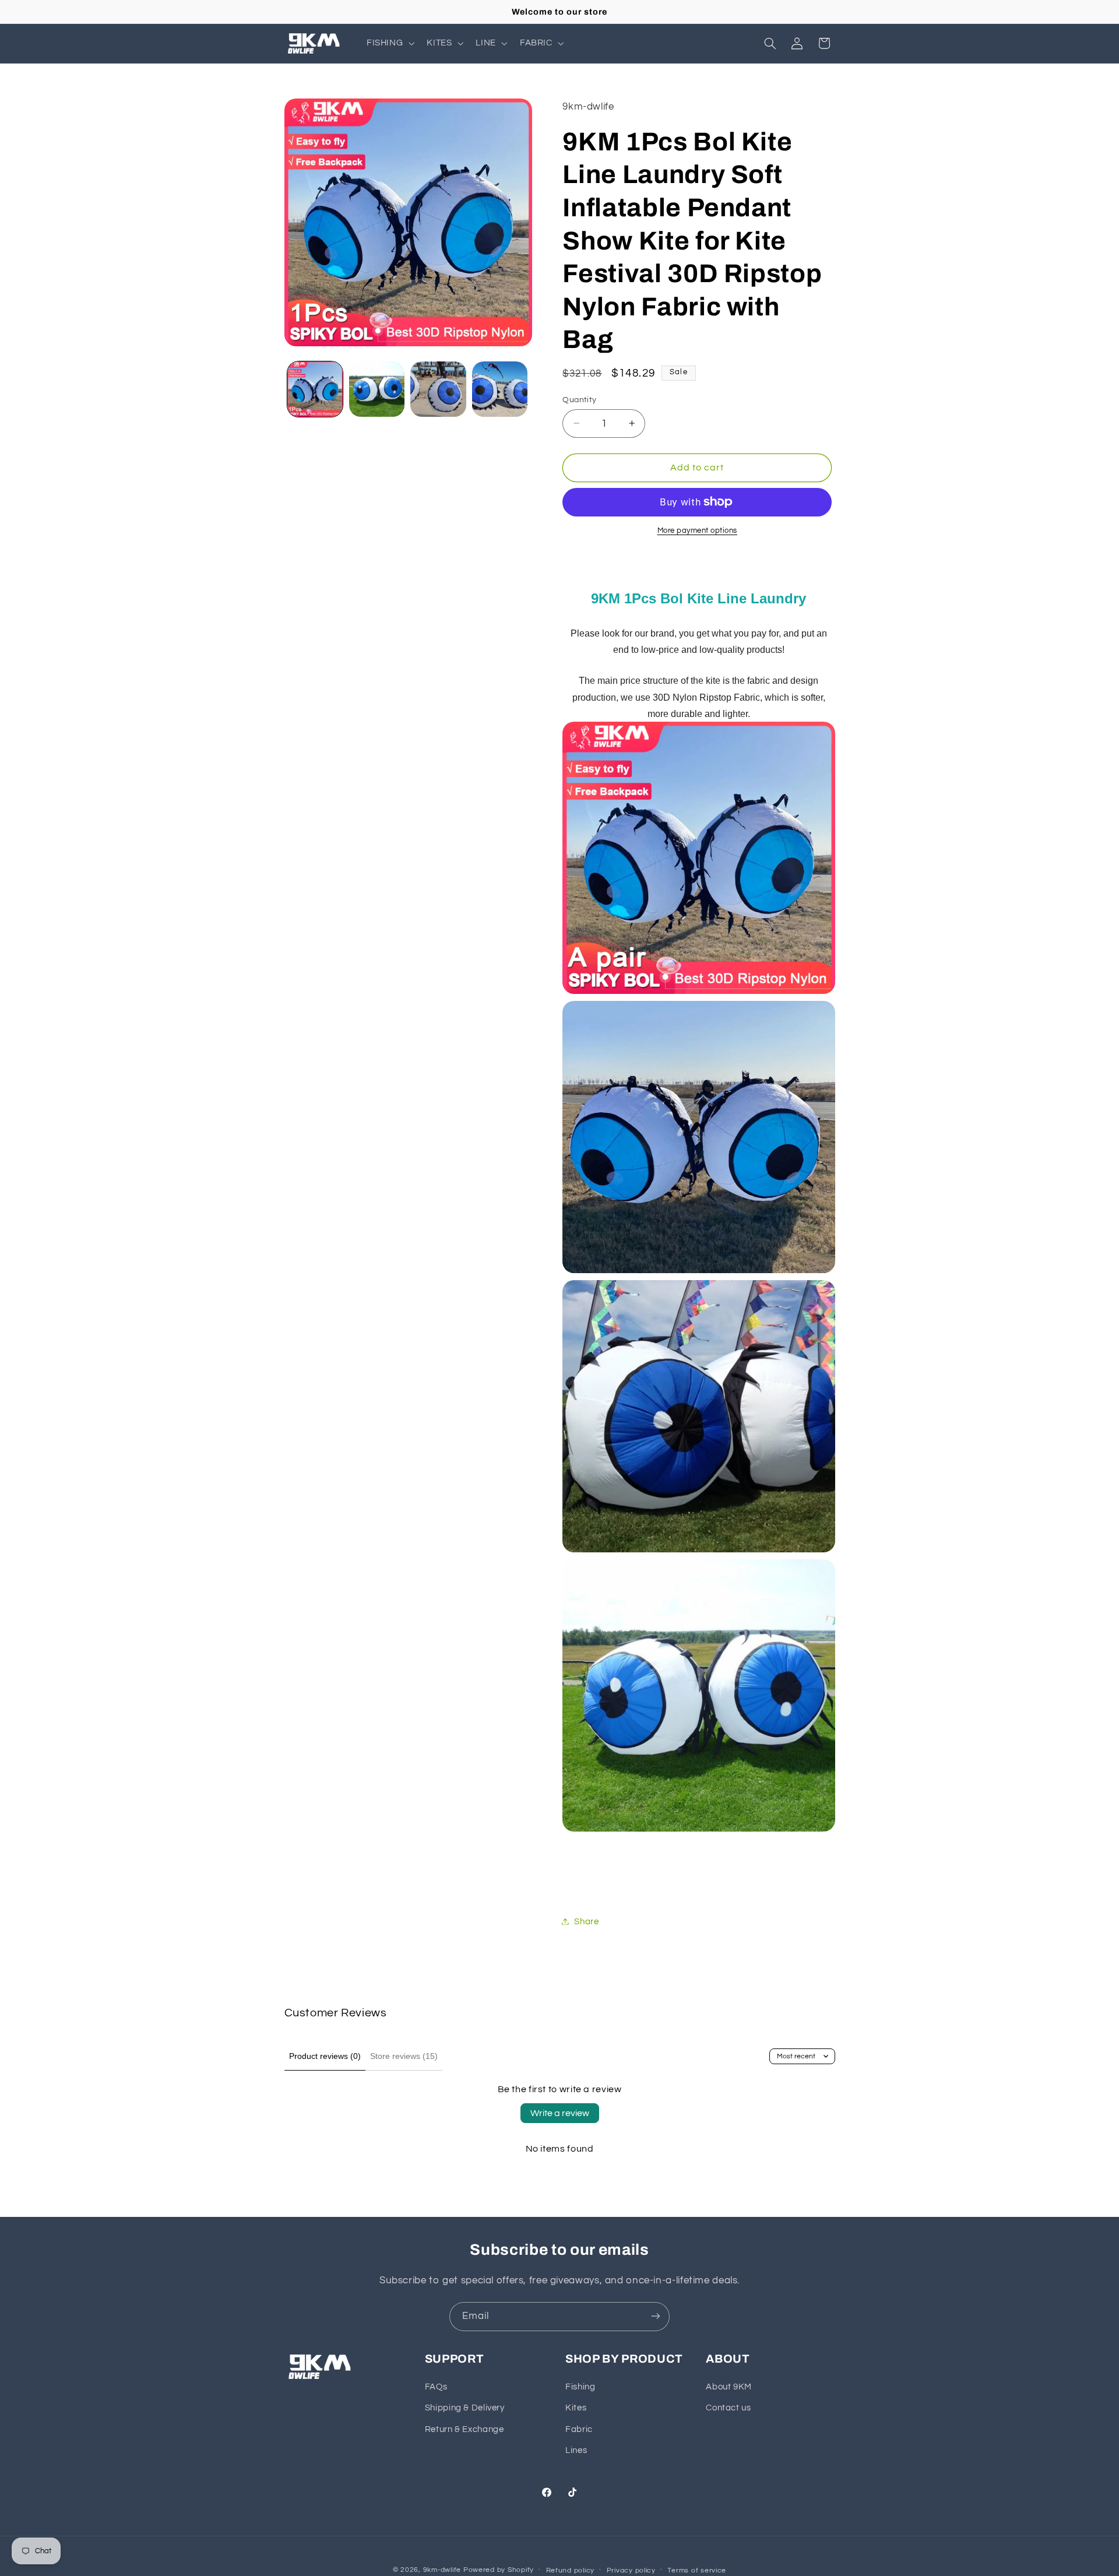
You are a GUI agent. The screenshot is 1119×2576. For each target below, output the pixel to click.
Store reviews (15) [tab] (404, 2056)
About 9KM (729, 2387)
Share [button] (586, 1921)
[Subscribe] (656, 2316)
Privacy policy (631, 2570)
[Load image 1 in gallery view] (315, 389)
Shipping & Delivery (465, 2408)
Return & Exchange (465, 2429)
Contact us (728, 2408)
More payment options (698, 531)
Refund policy (571, 2570)
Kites (576, 2408)
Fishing (580, 2387)
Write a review (560, 2113)
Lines (576, 2451)
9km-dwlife (442, 2569)
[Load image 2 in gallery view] (377, 389)
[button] (389, 43)
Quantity (579, 399)
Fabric (579, 2429)
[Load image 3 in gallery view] (438, 389)
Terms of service (697, 2570)
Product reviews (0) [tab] (325, 2056)
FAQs (436, 2387)
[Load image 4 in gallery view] (500, 389)
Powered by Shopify (499, 2569)
